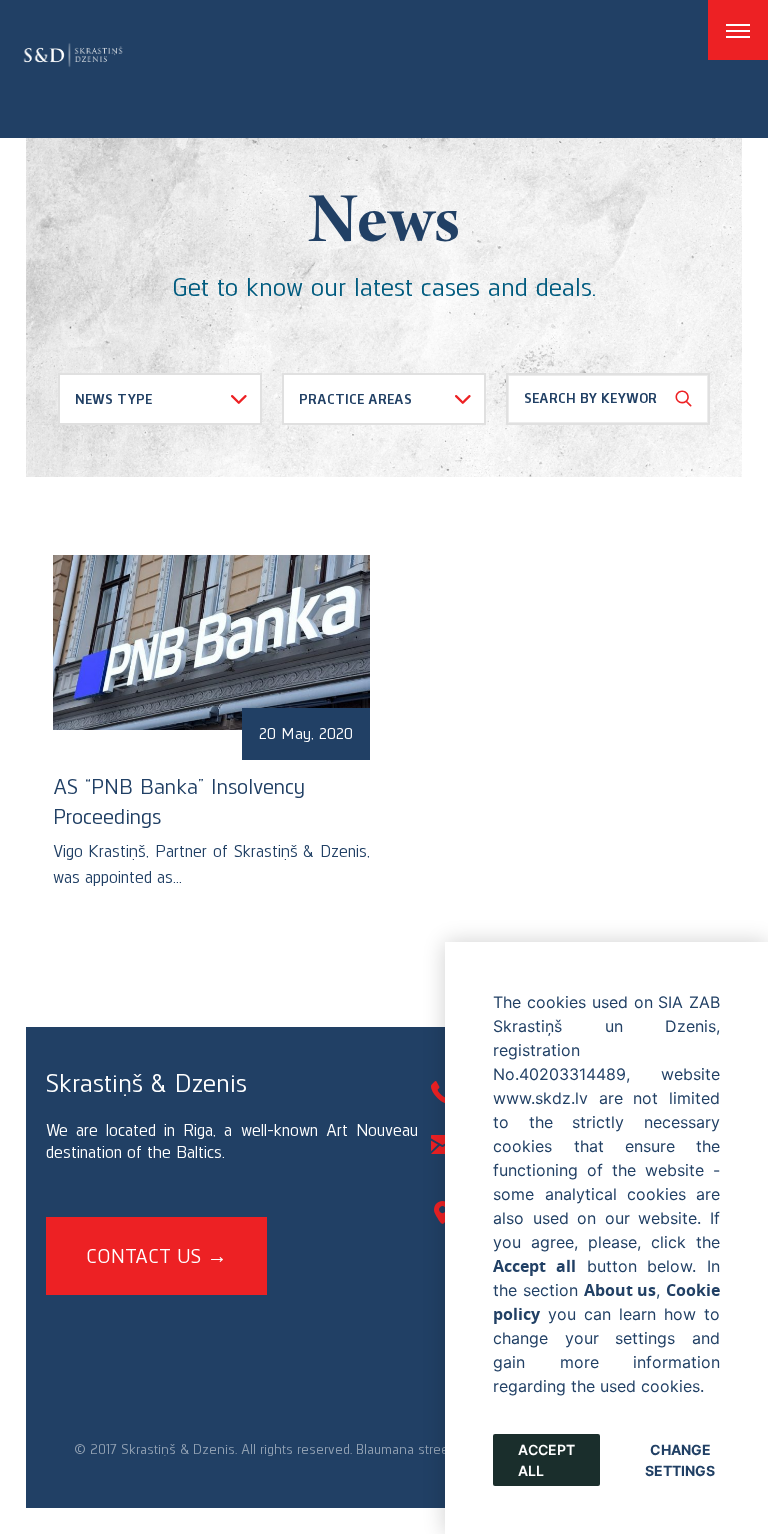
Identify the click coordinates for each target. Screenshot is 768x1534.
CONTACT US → (156, 1256)
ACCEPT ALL (546, 1460)
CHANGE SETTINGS (680, 1460)
